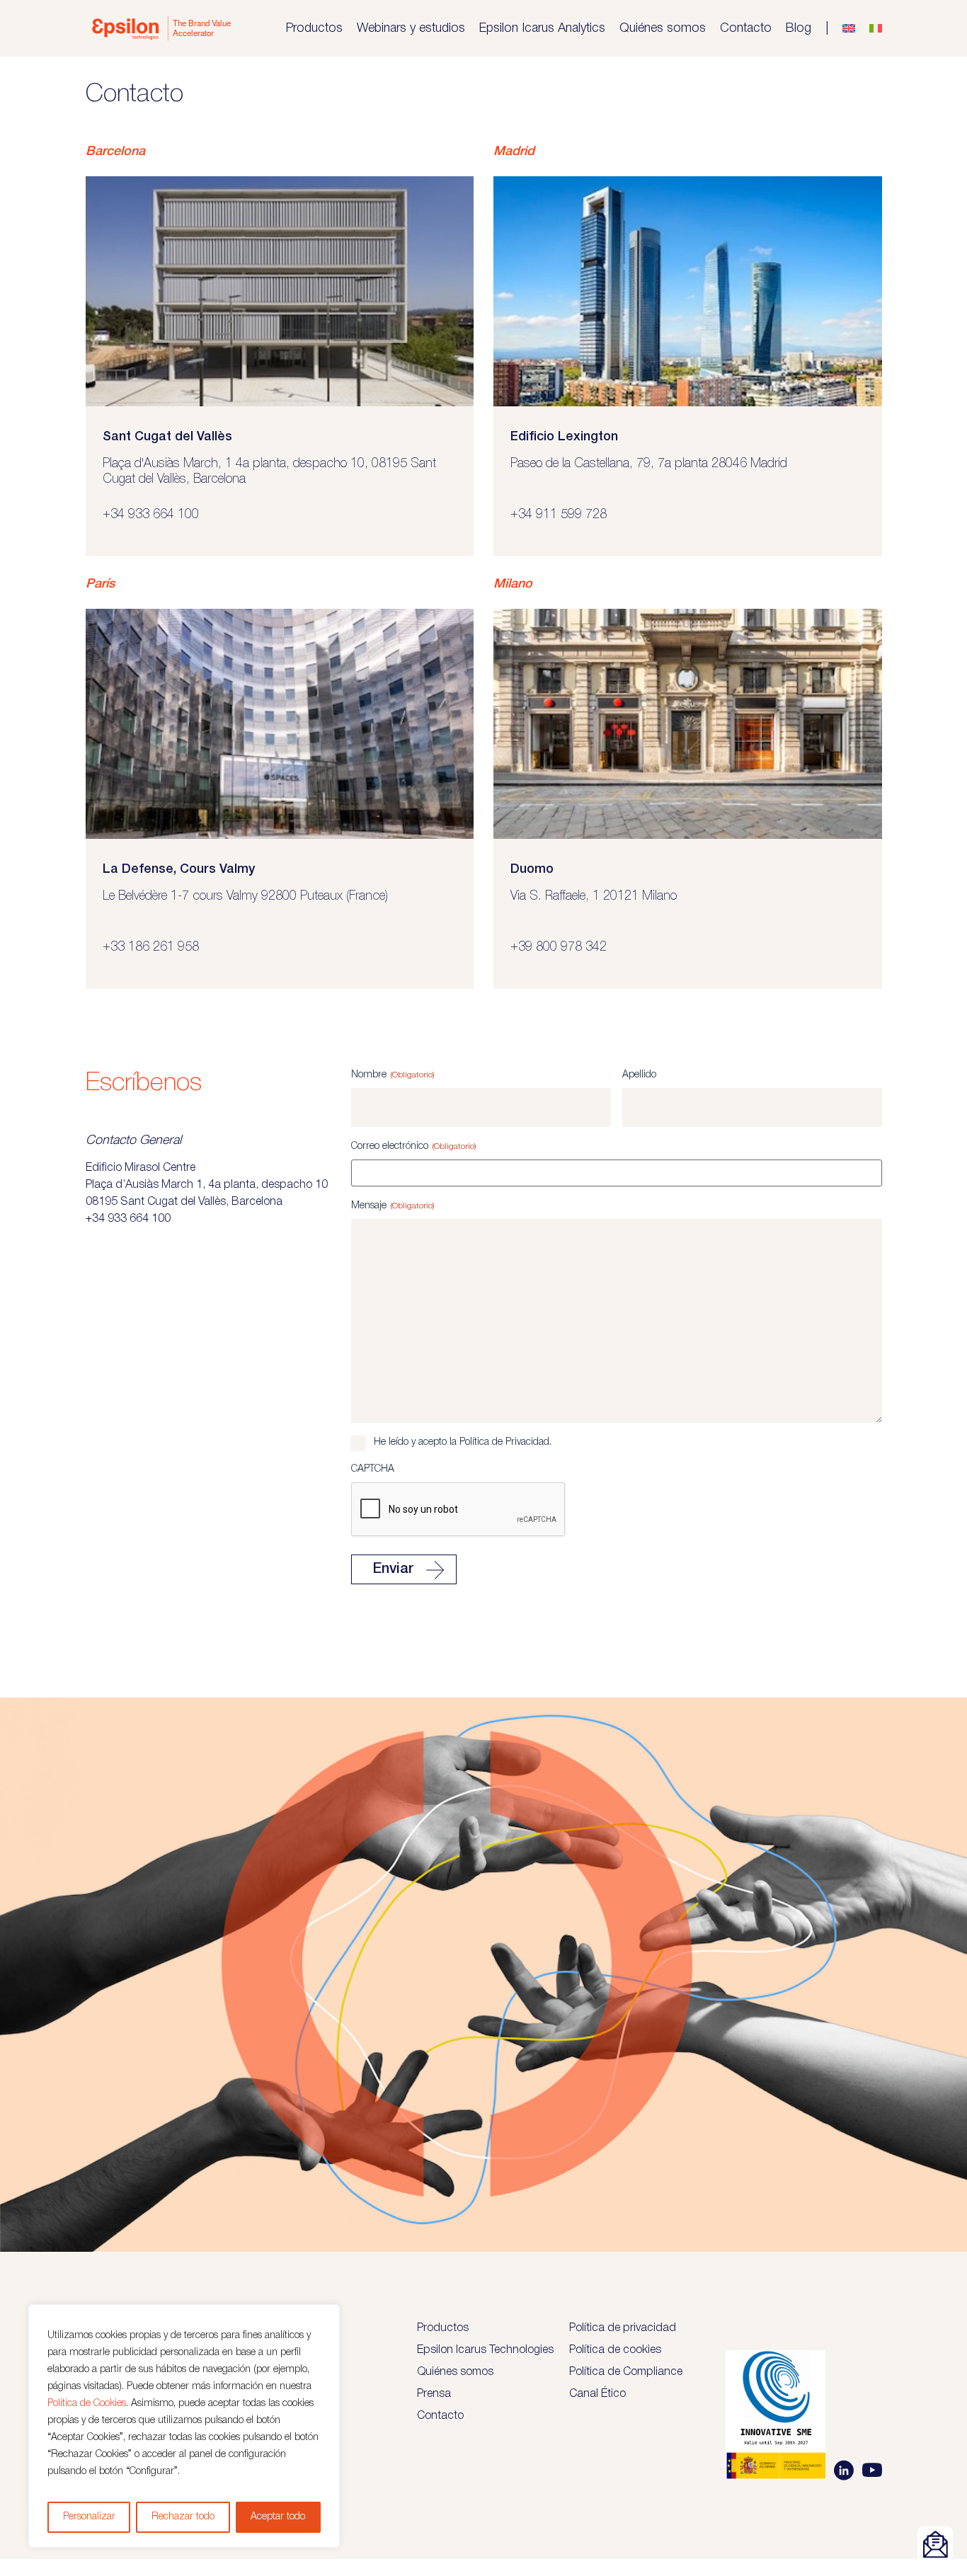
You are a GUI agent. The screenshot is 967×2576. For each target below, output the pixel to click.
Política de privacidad (623, 2328)
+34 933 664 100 (128, 1219)
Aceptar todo (278, 2517)
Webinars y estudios (411, 28)
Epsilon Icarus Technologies (485, 2350)
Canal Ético (597, 2394)
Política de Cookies (87, 2404)
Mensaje (393, 1206)
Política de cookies (615, 2350)
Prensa (434, 2394)
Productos (314, 28)
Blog (799, 28)
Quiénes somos (663, 28)
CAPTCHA (373, 1469)
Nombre (393, 1075)
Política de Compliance (626, 2372)
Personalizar (89, 2517)
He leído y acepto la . (463, 1442)
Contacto (746, 28)
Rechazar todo (183, 2517)
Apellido (639, 1075)
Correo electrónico (413, 1146)
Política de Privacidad (504, 1442)
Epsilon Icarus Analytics (542, 28)
